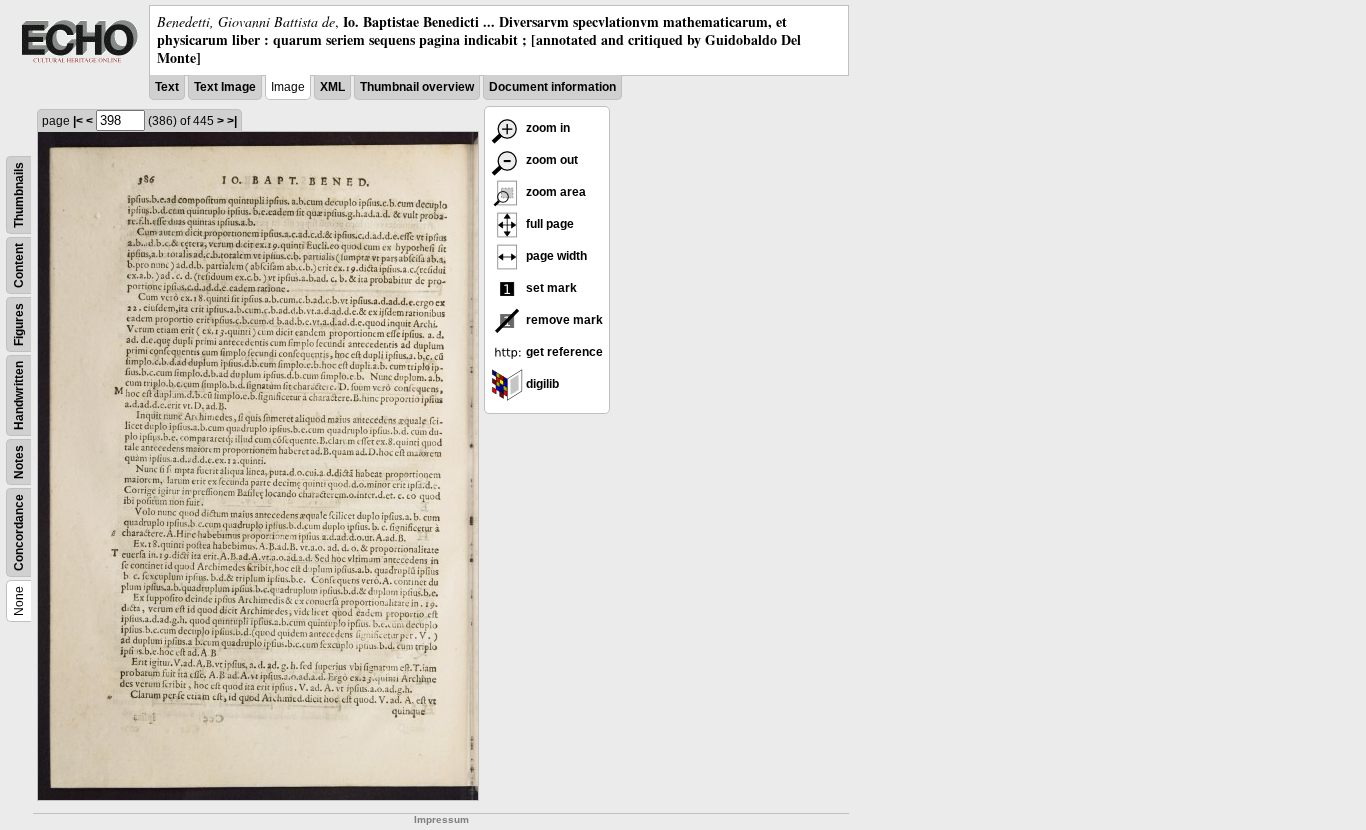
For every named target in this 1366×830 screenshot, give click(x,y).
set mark (550, 288)
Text (167, 87)
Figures (19, 324)
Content (19, 265)
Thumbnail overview (417, 87)
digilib (541, 384)
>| (232, 121)
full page (548, 224)
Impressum (441, 819)
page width (555, 256)
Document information (552, 87)
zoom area (554, 192)
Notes (19, 462)
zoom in (546, 128)
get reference (563, 352)
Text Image (225, 87)
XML (332, 87)
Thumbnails (19, 195)
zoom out (550, 160)
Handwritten (19, 395)
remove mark (563, 320)
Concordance (19, 532)
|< (78, 121)
